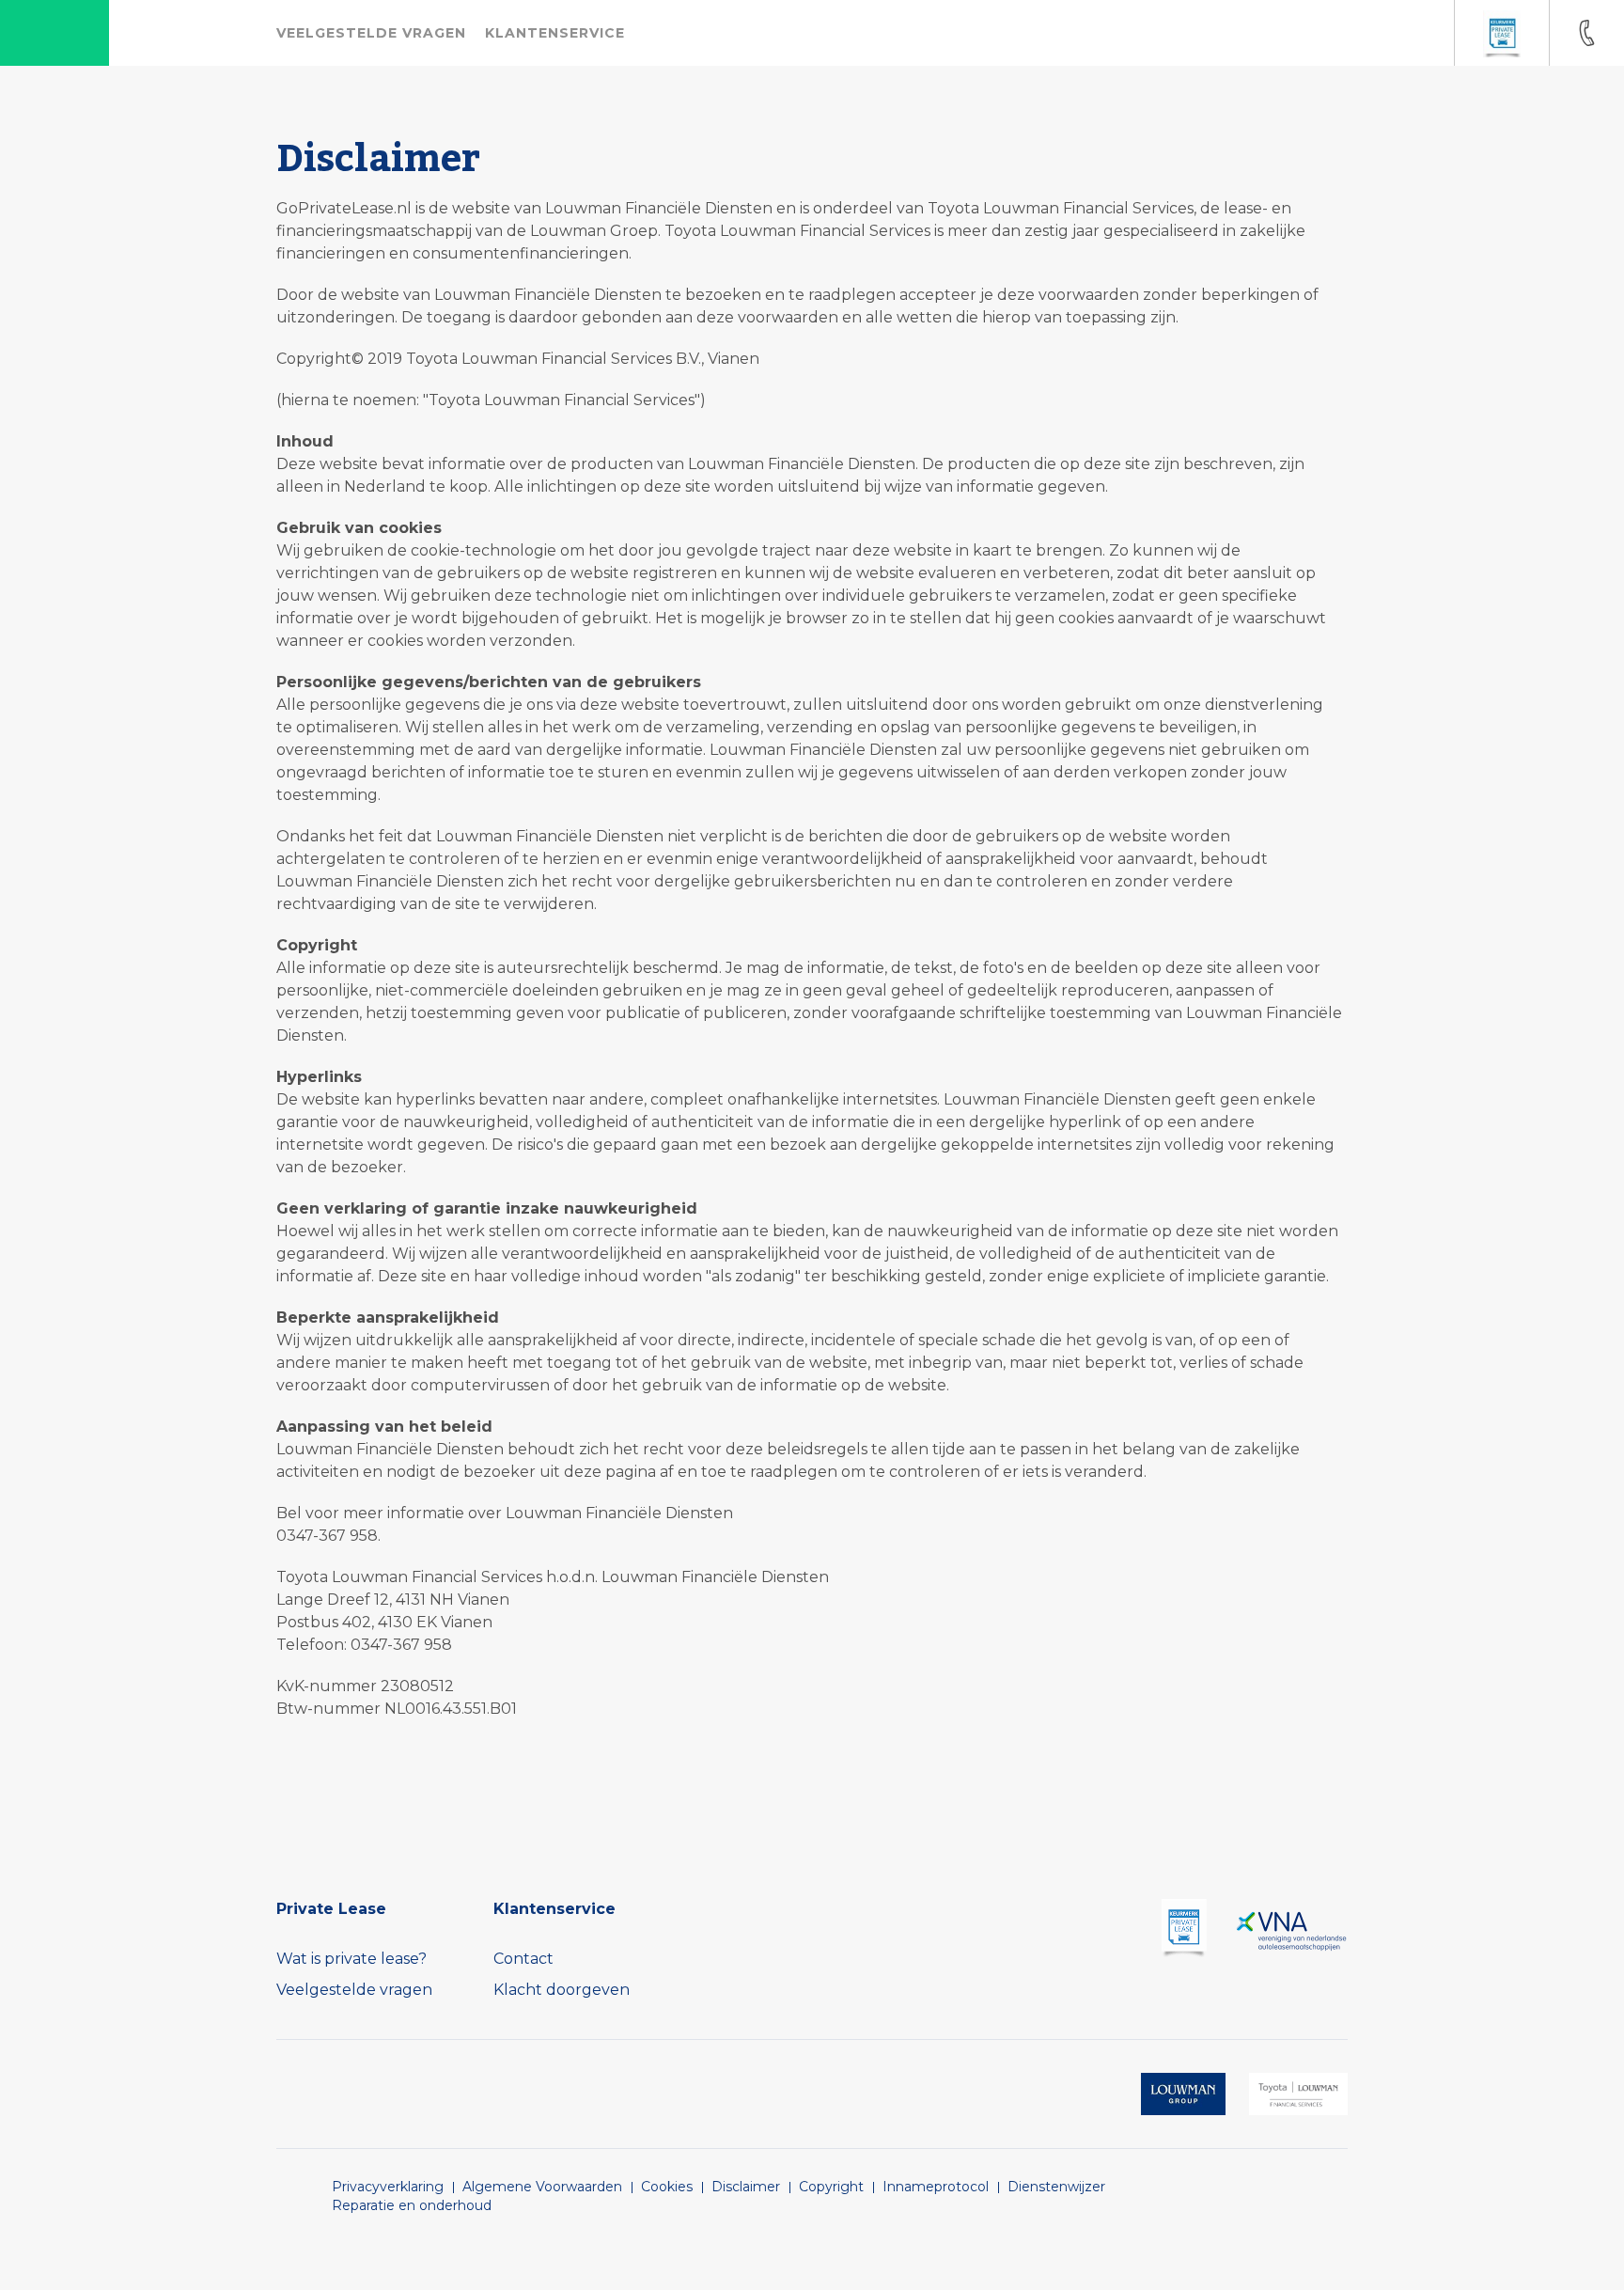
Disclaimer (746, 2187)
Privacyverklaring (388, 2187)
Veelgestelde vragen (354, 1990)
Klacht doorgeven (562, 1990)
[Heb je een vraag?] (1586, 33)
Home (55, 33)
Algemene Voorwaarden (542, 2187)
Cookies (667, 2187)
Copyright (831, 2187)
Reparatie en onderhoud (412, 2205)
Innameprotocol (936, 2187)
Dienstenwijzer (1056, 2187)
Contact (523, 1959)
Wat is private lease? (351, 1959)
